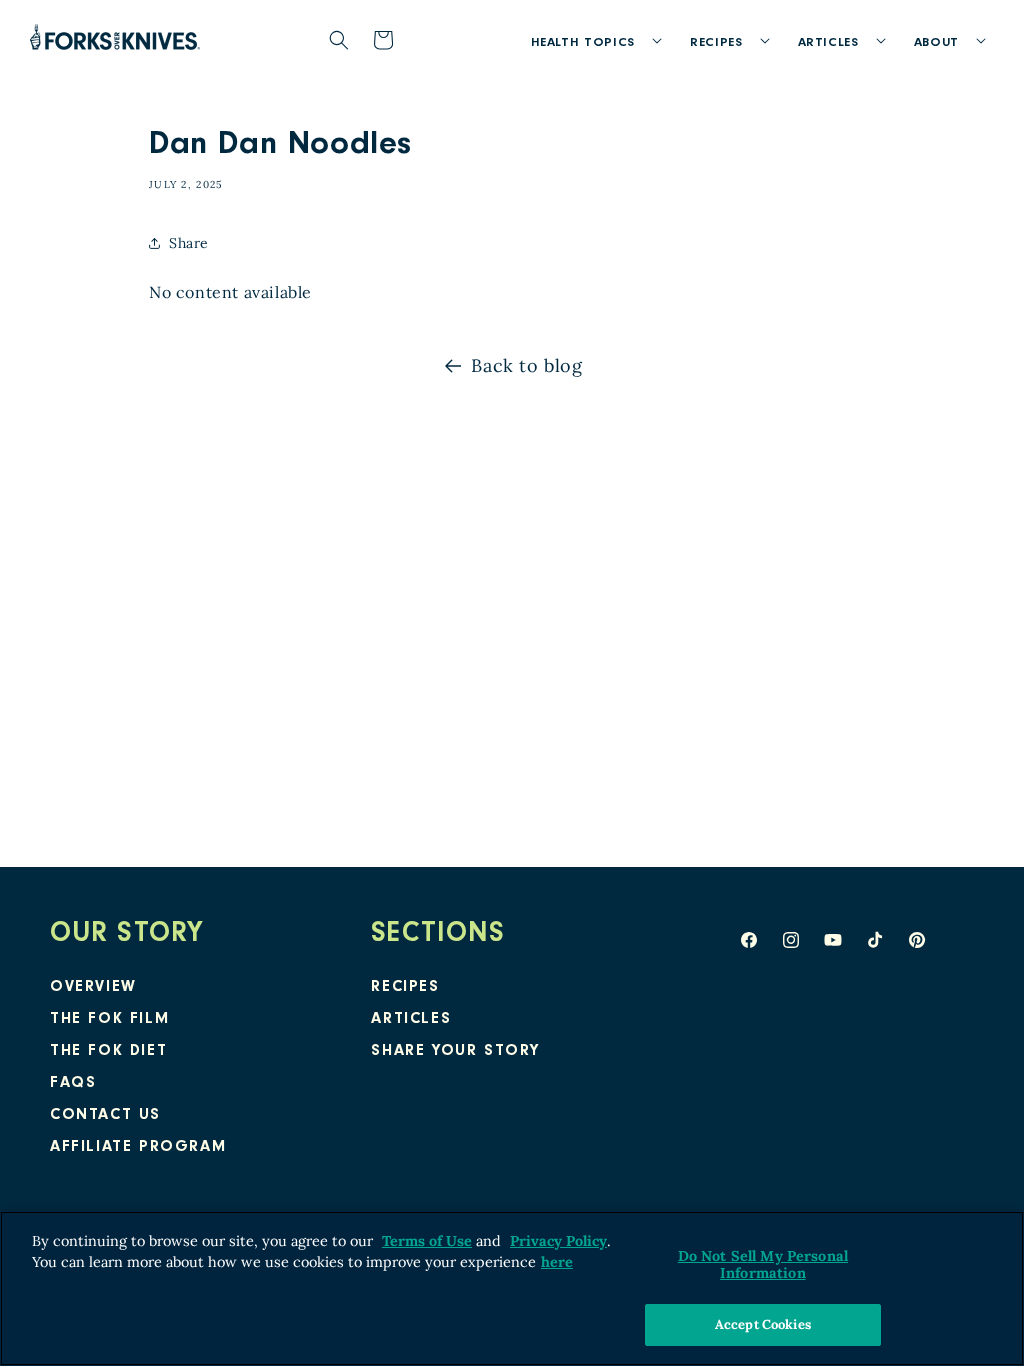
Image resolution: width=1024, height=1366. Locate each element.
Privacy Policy (558, 1241)
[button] (590, 40)
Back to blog (526, 365)
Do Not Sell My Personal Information (763, 1264)
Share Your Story (455, 1052)
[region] (512, 1288)
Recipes (405, 988)
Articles (411, 1020)
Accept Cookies (763, 1324)
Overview (93, 988)
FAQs (73, 1084)
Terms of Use (427, 1241)
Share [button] (189, 243)
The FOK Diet (108, 1052)
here (557, 1262)
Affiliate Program (138, 1148)
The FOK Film (109, 1020)
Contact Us (105, 1116)
